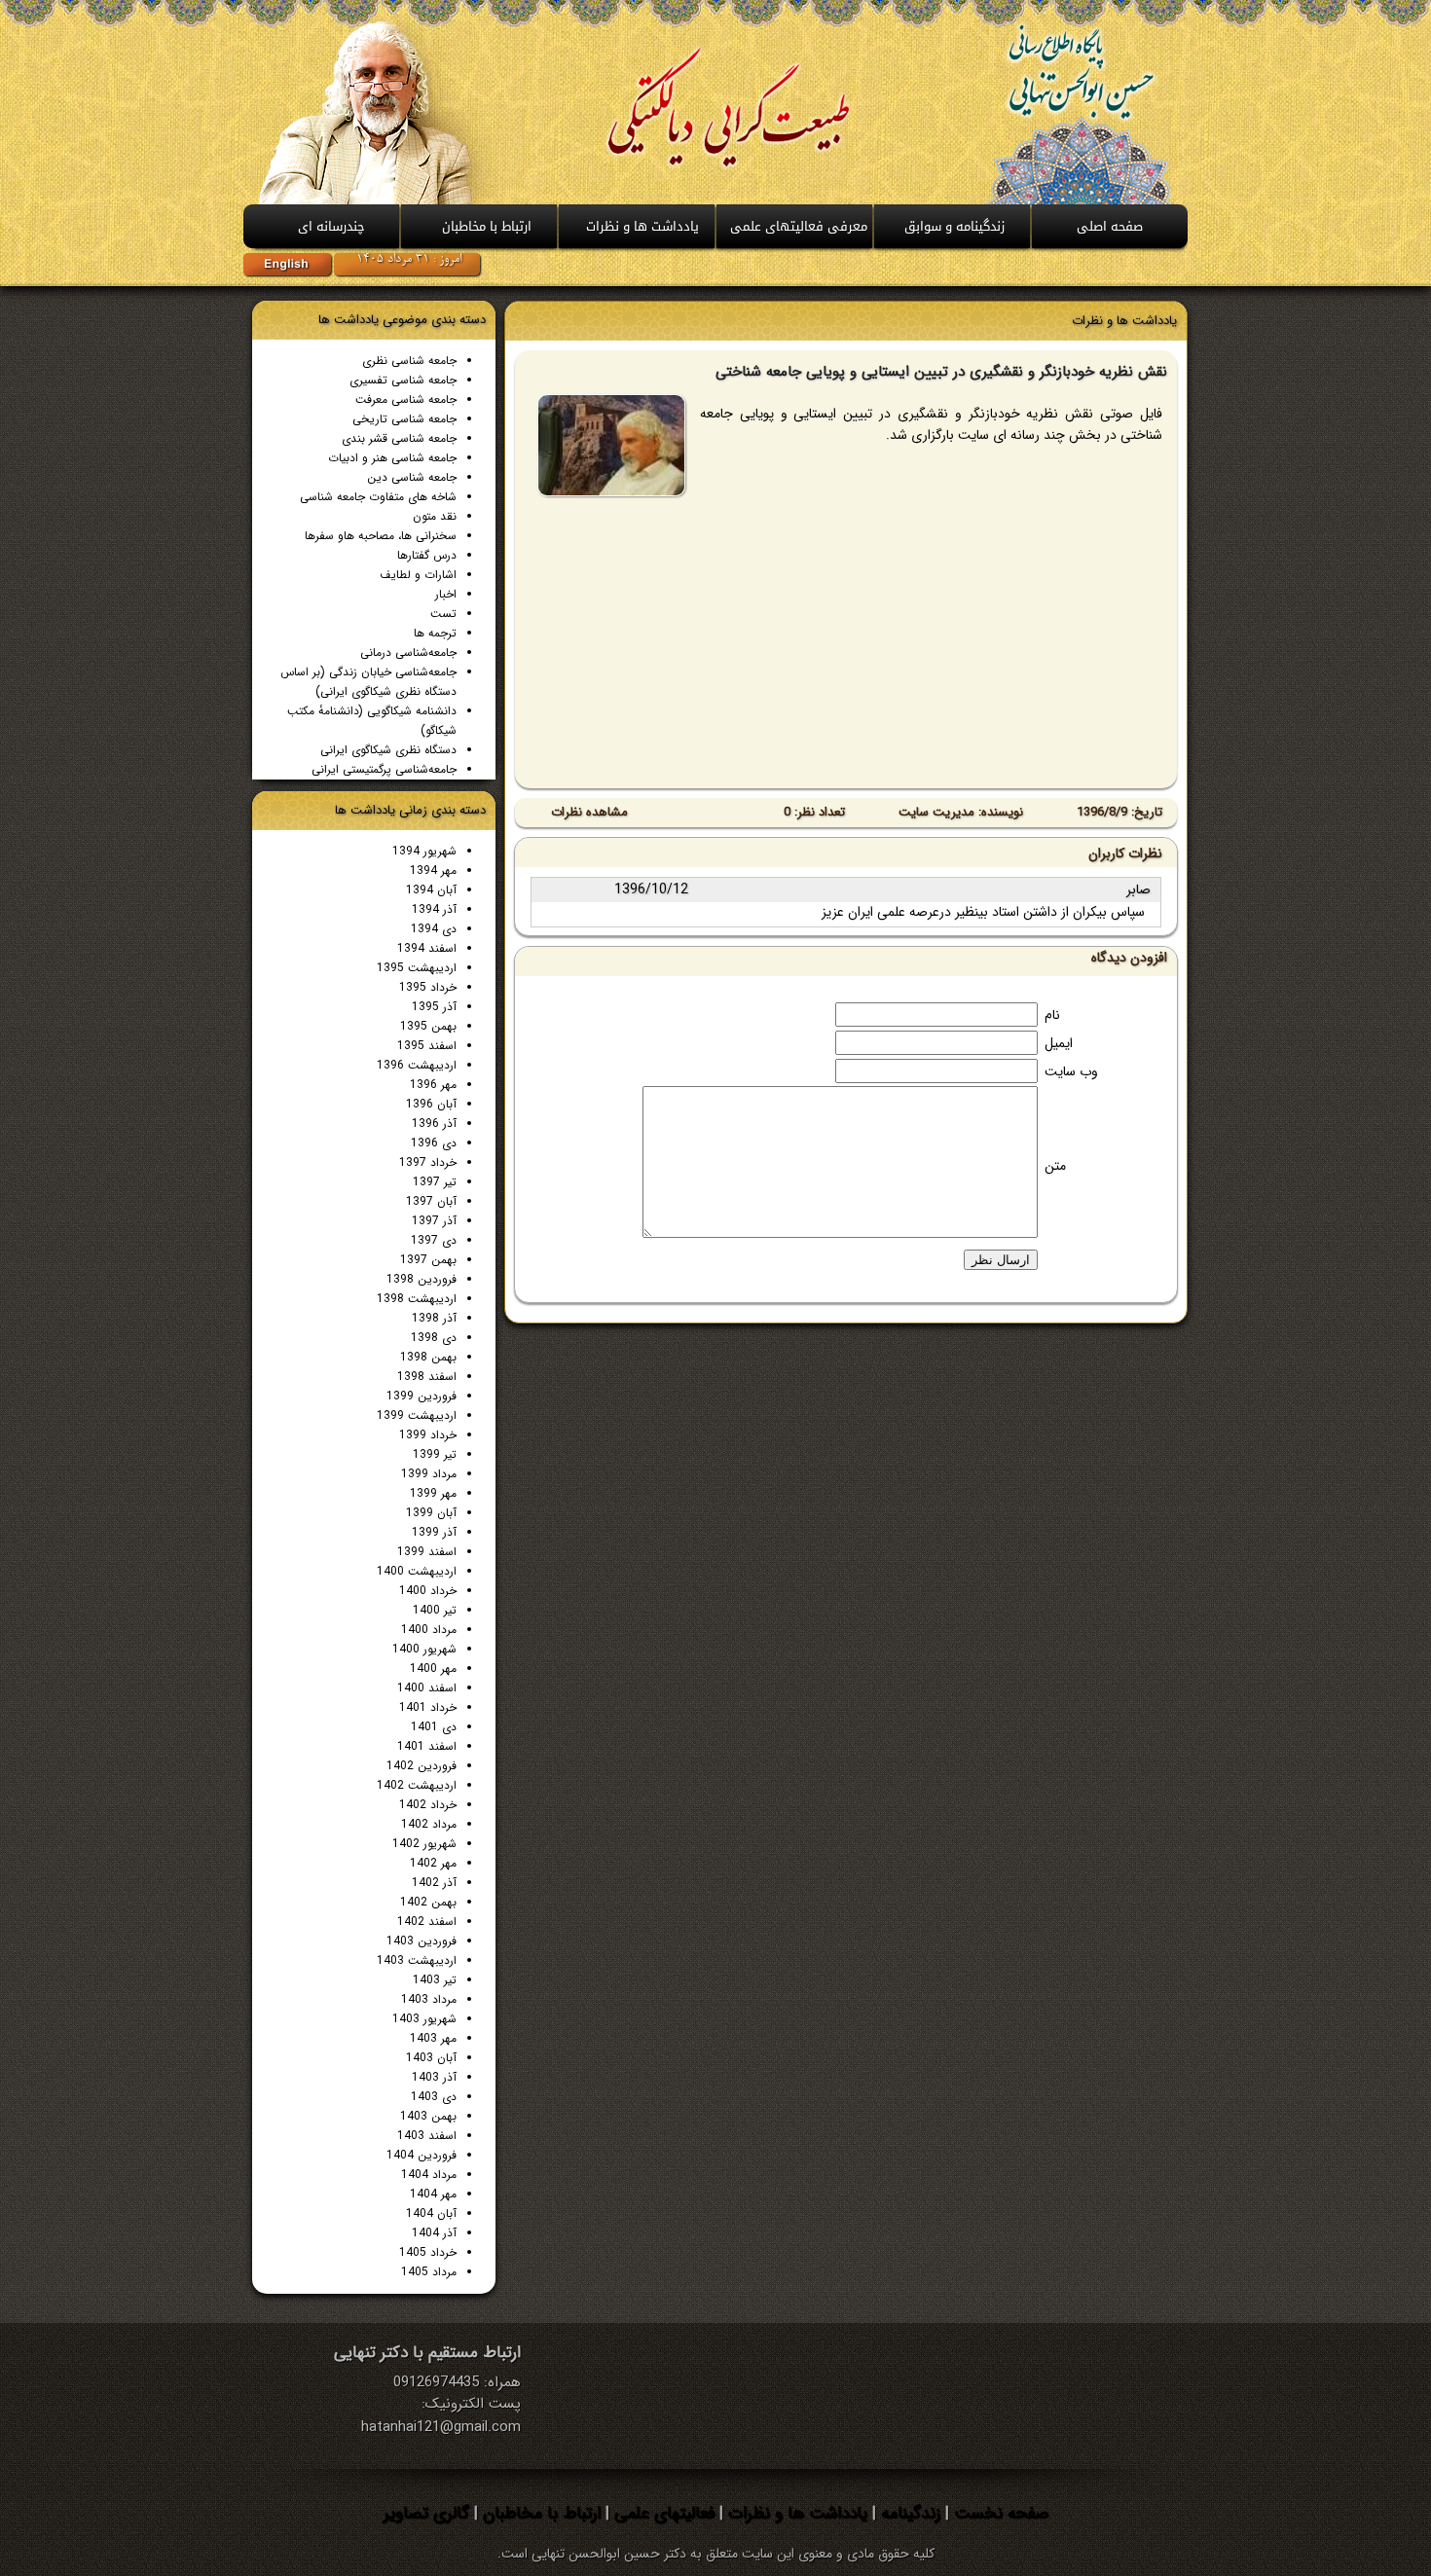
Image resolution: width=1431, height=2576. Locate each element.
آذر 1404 (434, 2233)
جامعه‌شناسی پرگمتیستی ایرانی (384, 769)
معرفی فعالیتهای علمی (799, 226)
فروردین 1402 (422, 1766)
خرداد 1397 (428, 1162)
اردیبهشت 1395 (417, 968)
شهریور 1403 (424, 2019)
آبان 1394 (431, 890)
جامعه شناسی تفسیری (403, 380)
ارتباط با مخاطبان (487, 226)
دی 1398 (434, 1338)
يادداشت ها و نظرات (642, 226)
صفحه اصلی (1110, 226)
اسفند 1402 (427, 1922)
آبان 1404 (431, 2213)
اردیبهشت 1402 (417, 1785)
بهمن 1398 (428, 1357)
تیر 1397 (435, 1182)
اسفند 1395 (427, 1046)
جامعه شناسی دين (412, 477)
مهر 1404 (433, 2194)
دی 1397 (434, 1240)
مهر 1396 (433, 1085)
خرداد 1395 (428, 987)
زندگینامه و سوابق (954, 226)
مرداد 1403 (429, 1999)
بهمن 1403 (428, 2116)
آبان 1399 (431, 1513)
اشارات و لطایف (418, 575)
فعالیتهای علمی (662, 2513)
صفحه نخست (999, 2513)
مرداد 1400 (429, 1630)
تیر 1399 (435, 1454)
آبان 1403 (431, 2058)
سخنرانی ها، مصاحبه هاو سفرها (381, 536)
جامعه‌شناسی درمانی (408, 653)
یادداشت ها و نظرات (795, 2513)
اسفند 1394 (427, 948)
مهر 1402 (433, 1863)
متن (1055, 1166)
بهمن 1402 (428, 1902)
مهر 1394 (433, 871)
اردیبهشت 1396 (417, 1065)
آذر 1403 (434, 2077)
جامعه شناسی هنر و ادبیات (392, 458)
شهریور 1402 (424, 1844)
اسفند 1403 (427, 2136)
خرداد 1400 (428, 1591)
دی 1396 (434, 1143)
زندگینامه (908, 2513)
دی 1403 (434, 2097)
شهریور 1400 (424, 1649)
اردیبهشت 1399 (417, 1415)
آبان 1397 (431, 1201)
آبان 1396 (431, 1104)
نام (1052, 1015)
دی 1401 (434, 1727)
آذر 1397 (434, 1221)
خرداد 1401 (428, 1707)
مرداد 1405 (429, 2272)
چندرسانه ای (331, 226)
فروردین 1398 (422, 1279)
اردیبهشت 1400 (417, 1571)
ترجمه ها (435, 633)
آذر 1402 (434, 1883)
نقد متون (435, 516)
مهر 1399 (433, 1493)
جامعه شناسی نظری (409, 361)
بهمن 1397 (428, 1260)
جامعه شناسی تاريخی (404, 419)
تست (443, 614)
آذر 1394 (434, 909)
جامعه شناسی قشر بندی (399, 438)
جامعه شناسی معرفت (406, 399)
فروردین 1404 (422, 2155)
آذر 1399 (434, 1532)
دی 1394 (434, 929)
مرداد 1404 (429, 2175)
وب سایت (1071, 1071)
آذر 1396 (434, 1124)
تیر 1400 (435, 1610)
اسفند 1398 (427, 1377)
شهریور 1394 (424, 851)
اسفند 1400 (427, 1688)
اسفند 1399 (427, 1552)
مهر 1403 (433, 2038)
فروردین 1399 (422, 1396)
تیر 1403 (435, 1980)
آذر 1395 (434, 1007)
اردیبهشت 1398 (417, 1299)
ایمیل (1059, 1043)
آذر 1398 (434, 1318)
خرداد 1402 (428, 1805)
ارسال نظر (1001, 1260)
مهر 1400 (433, 1669)
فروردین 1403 (422, 1941)
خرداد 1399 (428, 1435)
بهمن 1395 (428, 1026)
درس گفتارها (427, 555)
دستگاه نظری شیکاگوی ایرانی (388, 750)
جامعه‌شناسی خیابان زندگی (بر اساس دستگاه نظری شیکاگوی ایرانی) (368, 682)
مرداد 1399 (429, 1474)
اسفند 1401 (427, 1746)
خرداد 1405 (428, 2252)
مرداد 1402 (429, 1824)
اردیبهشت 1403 (417, 1960)
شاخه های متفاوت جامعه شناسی (378, 497)
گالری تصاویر (426, 2513)
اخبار (446, 594)
